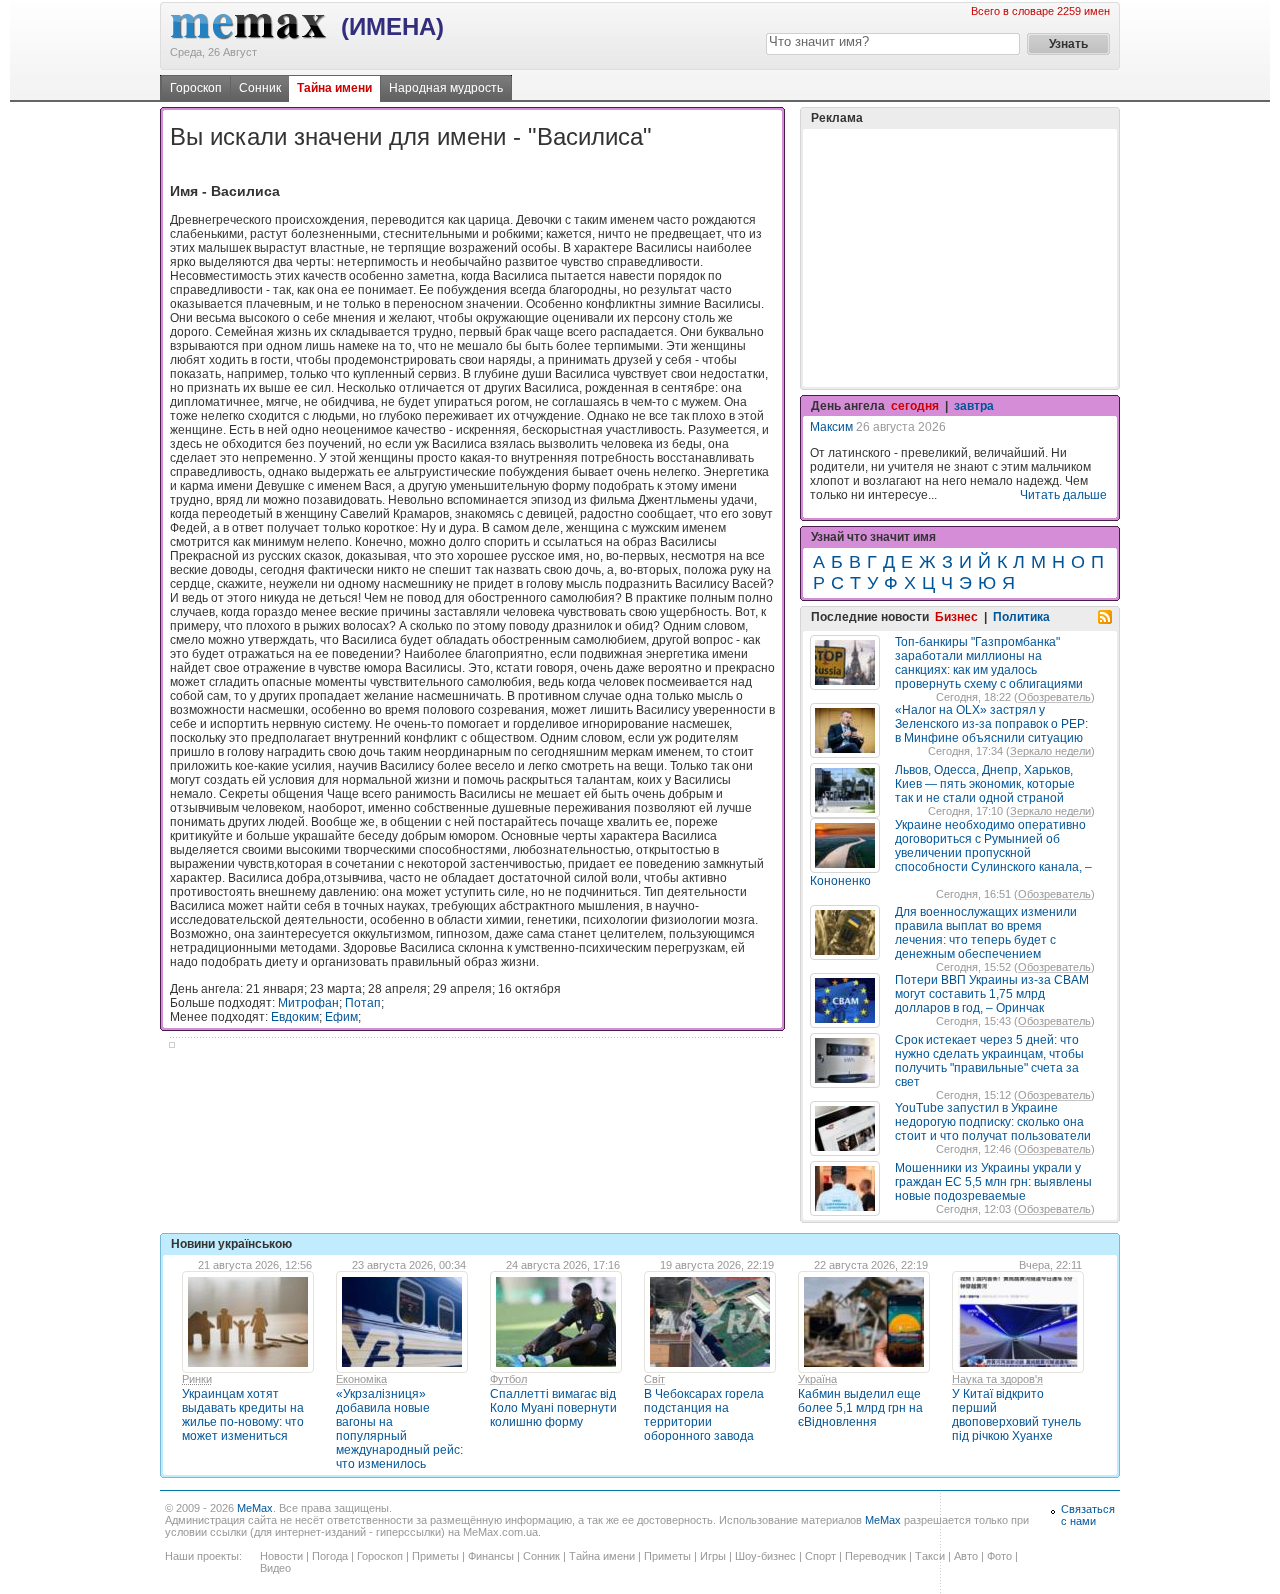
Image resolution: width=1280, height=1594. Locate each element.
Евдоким (295, 1017)
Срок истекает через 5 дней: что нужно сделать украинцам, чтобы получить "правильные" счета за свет (989, 1061)
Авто (966, 1556)
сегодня (915, 406)
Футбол (508, 1379)
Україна (817, 1379)
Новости (281, 1556)
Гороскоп (196, 88)
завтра (974, 406)
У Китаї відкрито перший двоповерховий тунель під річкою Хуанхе (1016, 1415)
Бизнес (956, 617)
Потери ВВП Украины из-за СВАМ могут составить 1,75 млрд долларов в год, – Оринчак (992, 994)
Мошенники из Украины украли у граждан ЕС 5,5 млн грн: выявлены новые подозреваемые (993, 1182)
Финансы (491, 1556)
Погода (330, 1556)
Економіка (361, 1379)
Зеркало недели (1050, 751)
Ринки (197, 1379)
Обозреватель (1054, 697)
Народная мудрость (446, 88)
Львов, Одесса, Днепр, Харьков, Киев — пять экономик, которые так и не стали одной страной (985, 784)
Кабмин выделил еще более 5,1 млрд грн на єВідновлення (860, 1408)
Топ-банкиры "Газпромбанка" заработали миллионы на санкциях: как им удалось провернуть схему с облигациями (989, 663)
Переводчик (875, 1556)
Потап (363, 1003)
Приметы (435, 1556)
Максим (831, 427)
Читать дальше (1063, 495)
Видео (275, 1568)
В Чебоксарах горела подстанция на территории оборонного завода (704, 1415)
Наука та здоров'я (997, 1379)
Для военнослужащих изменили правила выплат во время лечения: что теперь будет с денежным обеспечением (986, 933)
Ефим (341, 1017)
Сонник (260, 88)
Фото (999, 1556)
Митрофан (308, 1003)
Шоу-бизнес (765, 1556)
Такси (930, 1556)
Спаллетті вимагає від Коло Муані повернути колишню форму (553, 1408)
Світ (654, 1379)
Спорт (820, 1556)
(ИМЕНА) (392, 26)
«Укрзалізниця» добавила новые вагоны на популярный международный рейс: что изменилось (399, 1429)
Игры (713, 1556)
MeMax (255, 1508)
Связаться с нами (1088, 1515)
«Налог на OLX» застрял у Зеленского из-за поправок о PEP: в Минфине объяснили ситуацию (991, 724)
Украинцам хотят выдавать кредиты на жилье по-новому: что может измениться (243, 1415)
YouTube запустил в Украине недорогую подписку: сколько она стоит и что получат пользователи (993, 1122)
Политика (1021, 617)
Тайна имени (334, 88)
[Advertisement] (960, 258)
